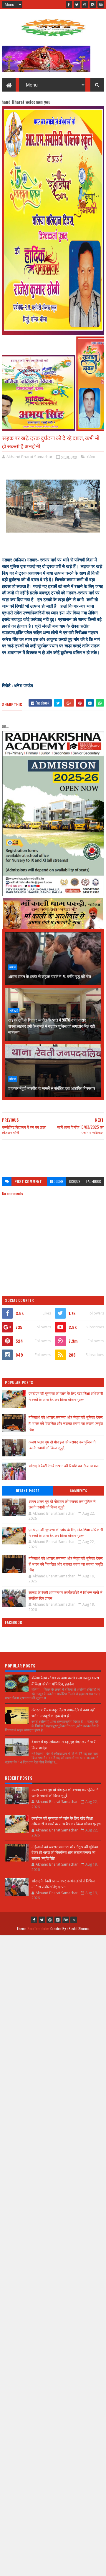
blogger (57, 1181)
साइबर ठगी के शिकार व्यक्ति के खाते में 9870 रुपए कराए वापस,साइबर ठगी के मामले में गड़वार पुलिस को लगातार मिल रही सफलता (51, 1026)
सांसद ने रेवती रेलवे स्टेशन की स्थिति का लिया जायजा (64, 1466)
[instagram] (93, 4)
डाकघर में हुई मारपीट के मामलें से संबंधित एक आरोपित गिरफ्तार (52, 1088)
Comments (78, 1491)
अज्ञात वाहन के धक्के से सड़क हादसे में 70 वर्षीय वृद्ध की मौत (49, 976)
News (14, 1011)
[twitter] (77, 4)
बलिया (91, 457)
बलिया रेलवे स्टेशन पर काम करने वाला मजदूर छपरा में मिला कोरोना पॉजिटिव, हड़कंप (65, 1681)
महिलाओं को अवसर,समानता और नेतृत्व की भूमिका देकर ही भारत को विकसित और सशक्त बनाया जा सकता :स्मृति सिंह (66, 1423)
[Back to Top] (74, 1920)
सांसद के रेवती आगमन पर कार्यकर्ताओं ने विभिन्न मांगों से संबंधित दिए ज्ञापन (66, 1595)
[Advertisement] (53, 1155)
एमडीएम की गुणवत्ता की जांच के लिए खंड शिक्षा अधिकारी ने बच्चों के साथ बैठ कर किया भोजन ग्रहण (66, 1396)
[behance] (101, 4)
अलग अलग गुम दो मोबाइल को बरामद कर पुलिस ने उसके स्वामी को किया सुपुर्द (62, 1445)
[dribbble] (85, 4)
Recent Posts (28, 1491)
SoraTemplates (39, 1928)
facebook (94, 1181)
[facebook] (69, 4)
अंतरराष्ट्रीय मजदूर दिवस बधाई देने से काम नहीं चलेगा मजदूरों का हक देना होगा (63, 1713)
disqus (75, 1181)
